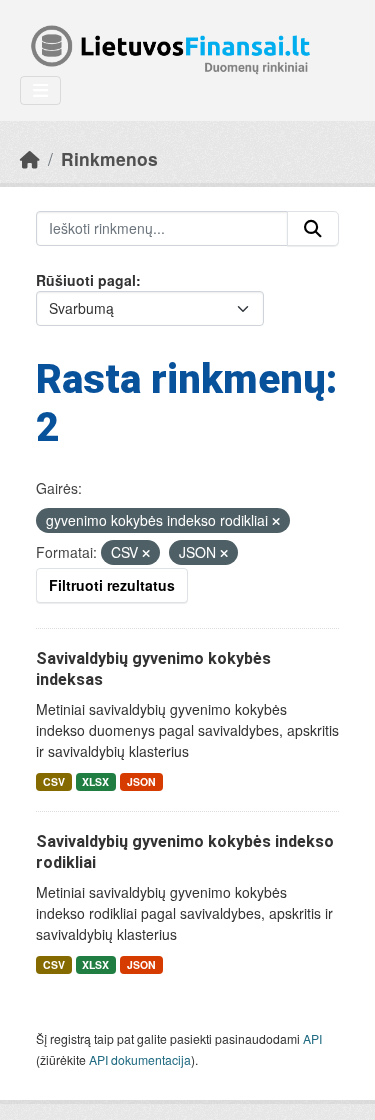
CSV (54, 781)
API (312, 1038)
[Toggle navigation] (40, 90)
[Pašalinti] (276, 521)
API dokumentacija (140, 1059)
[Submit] (313, 229)
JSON (141, 781)
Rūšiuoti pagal (86, 280)
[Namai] (30, 158)
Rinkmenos (109, 158)
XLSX (95, 781)
